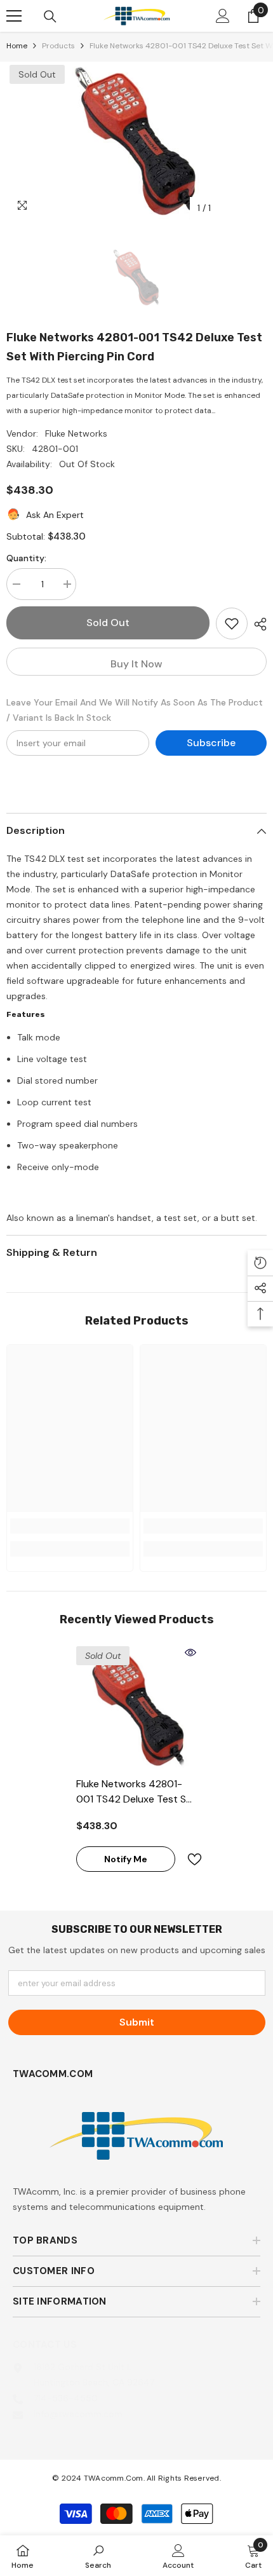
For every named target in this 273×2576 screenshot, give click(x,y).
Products (58, 46)
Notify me (126, 1859)
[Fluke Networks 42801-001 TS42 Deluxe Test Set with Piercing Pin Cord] (136, 1707)
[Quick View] (190, 1653)
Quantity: (26, 558)
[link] (70, 1526)
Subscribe (211, 743)
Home (17, 46)
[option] (136, 141)
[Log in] (223, 16)
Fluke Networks (76, 433)
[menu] (14, 16)
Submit (137, 2022)
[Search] (50, 17)
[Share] (257, 624)
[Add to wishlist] (232, 624)
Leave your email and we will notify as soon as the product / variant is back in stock (135, 710)
